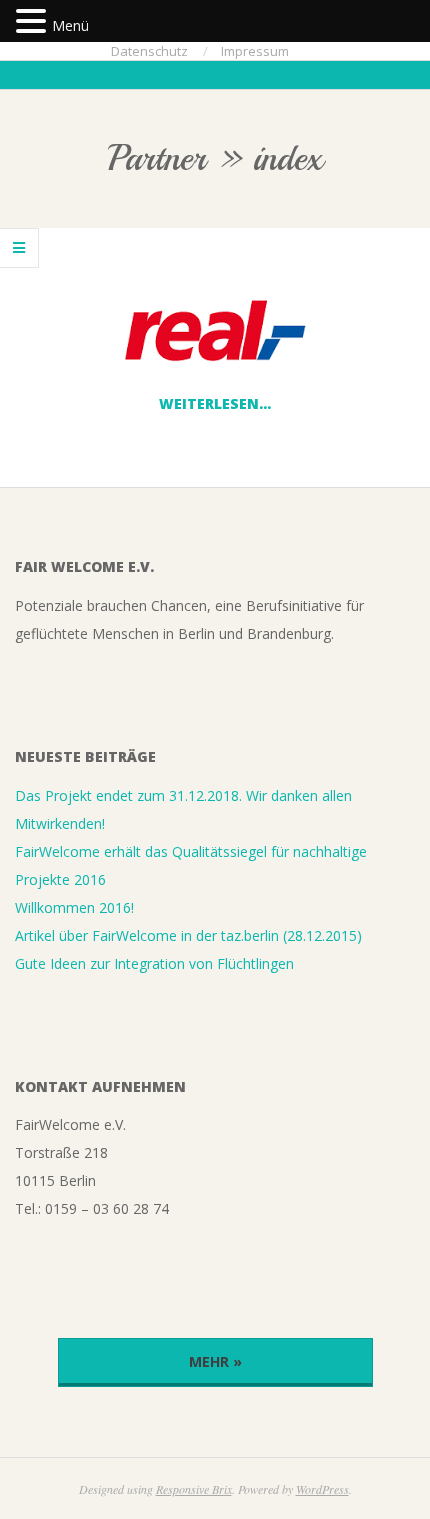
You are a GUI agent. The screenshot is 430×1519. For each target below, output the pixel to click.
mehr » (215, 1361)
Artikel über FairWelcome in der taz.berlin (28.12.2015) (188, 935)
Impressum (255, 51)
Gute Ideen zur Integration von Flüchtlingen (154, 963)
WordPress (322, 1489)
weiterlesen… (215, 403)
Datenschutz (149, 51)
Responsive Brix (194, 1489)
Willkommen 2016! (74, 907)
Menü (70, 25)
